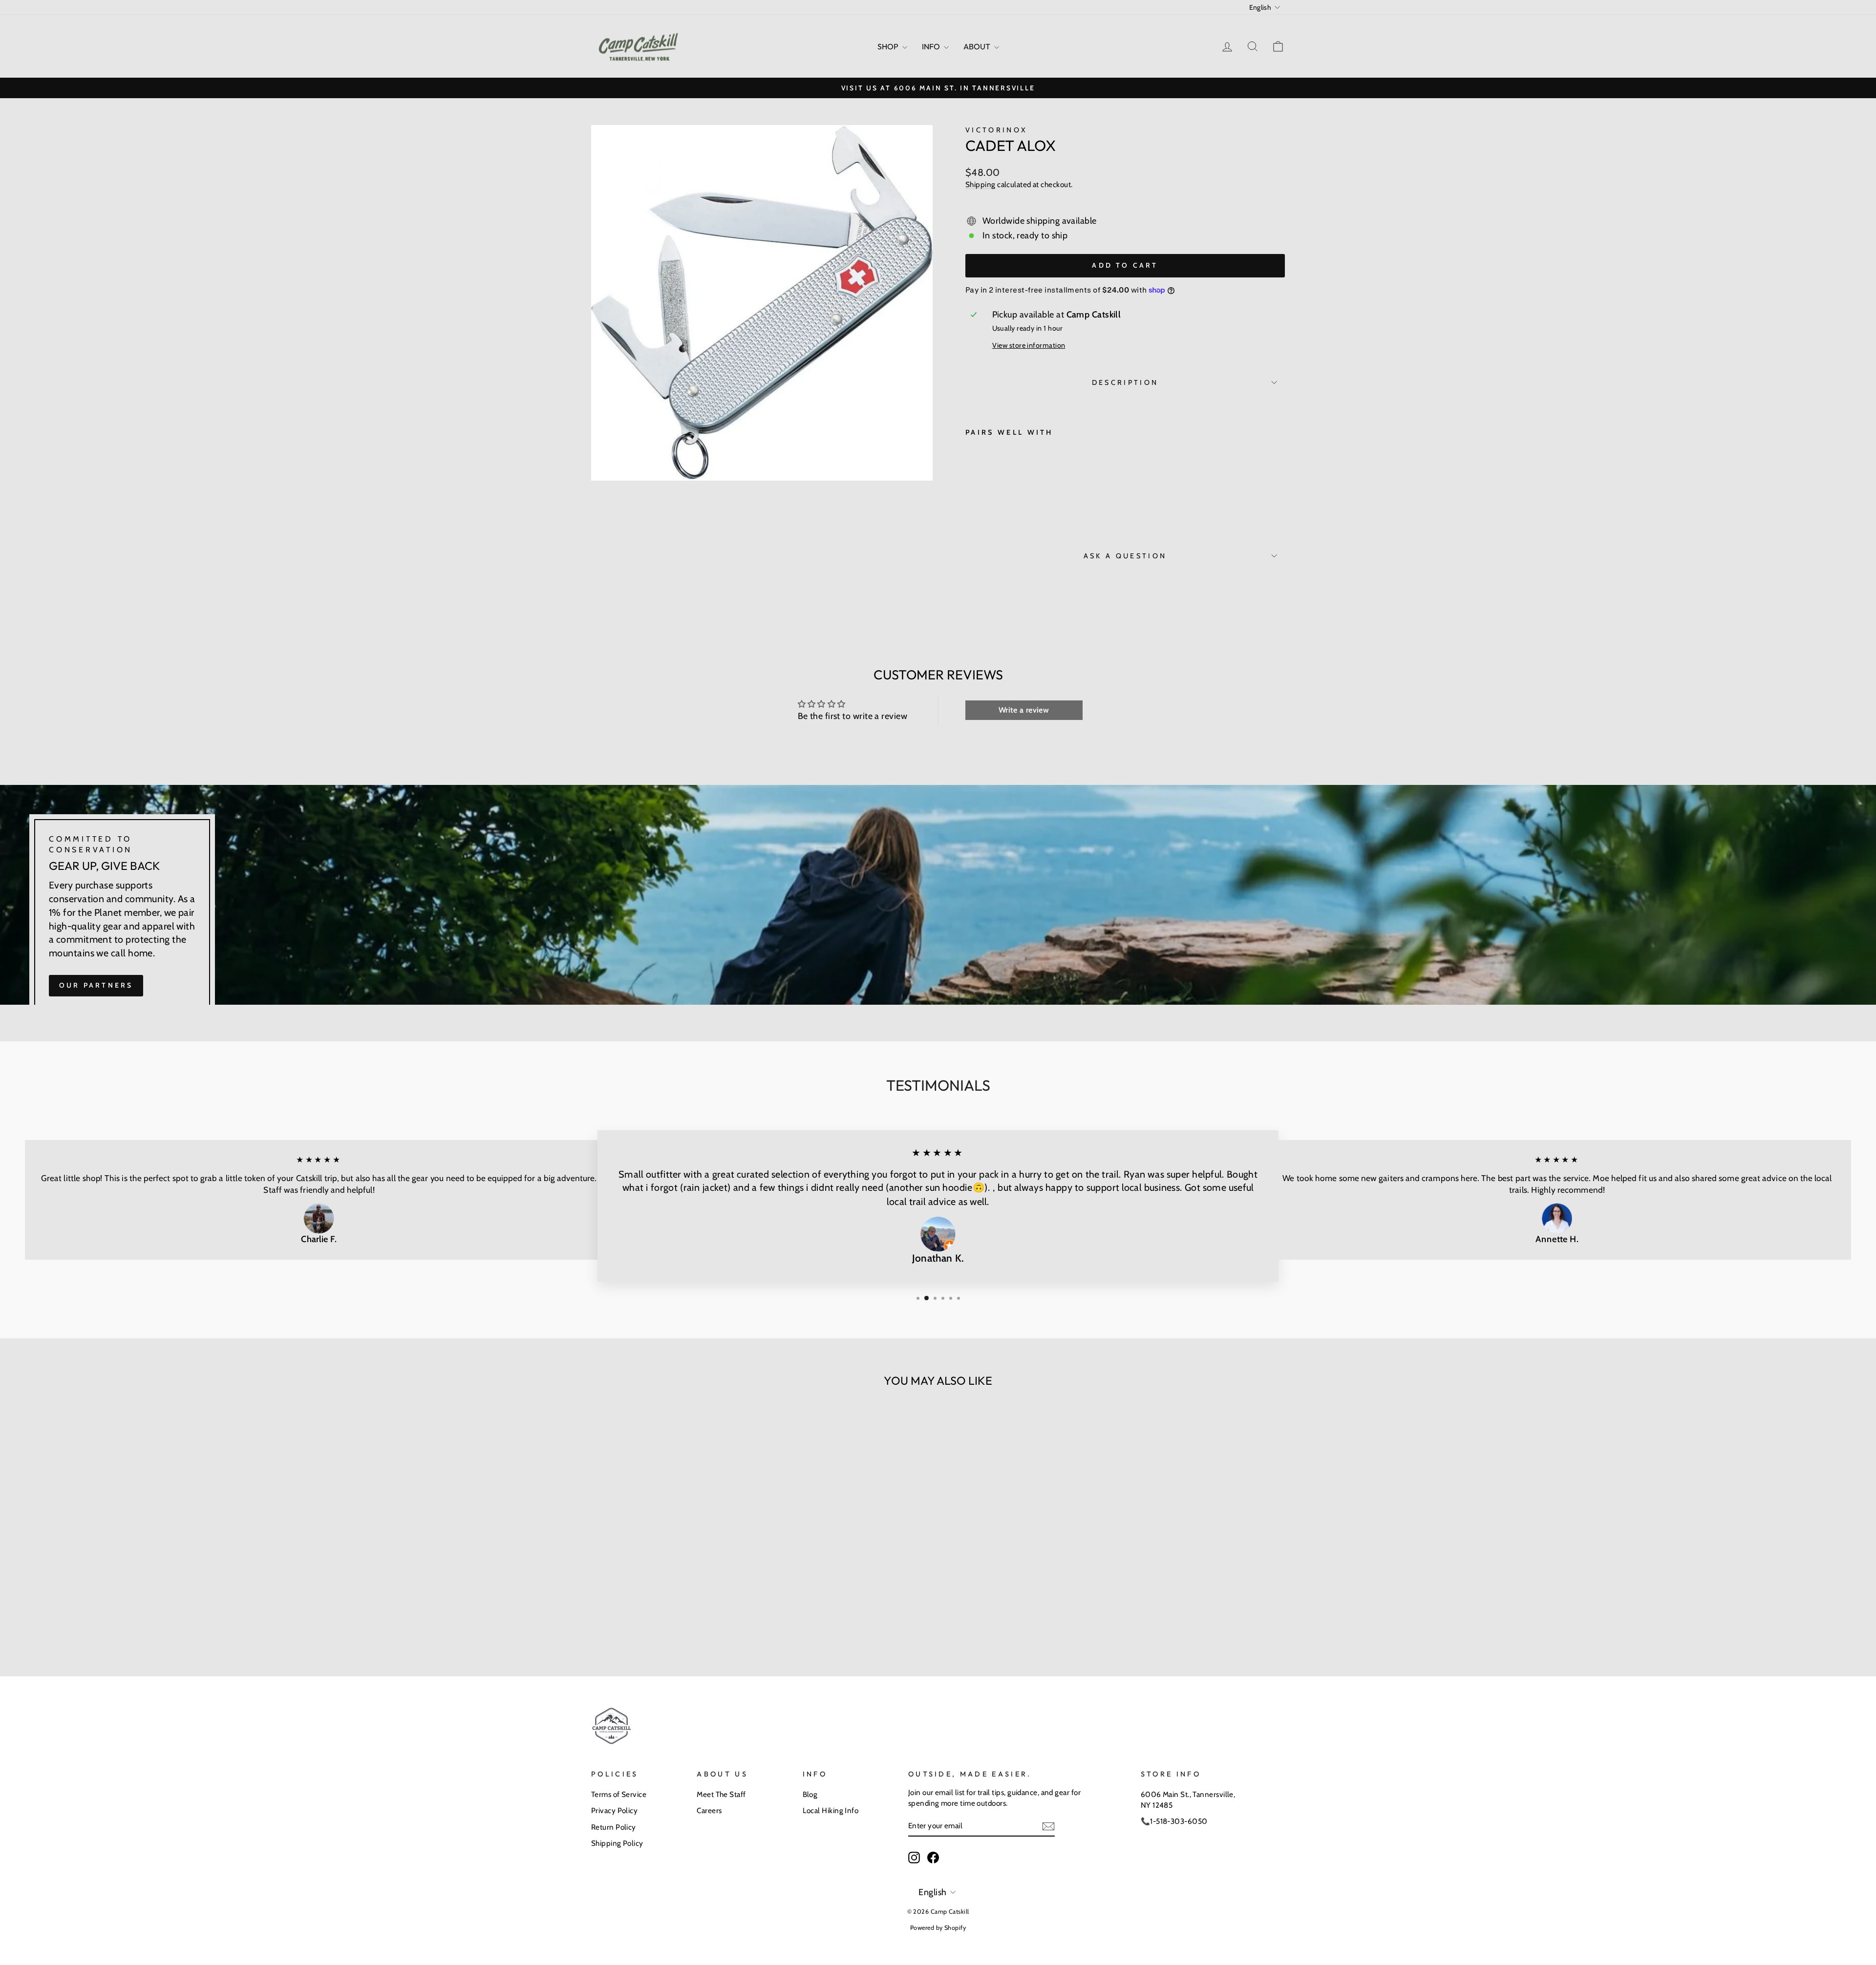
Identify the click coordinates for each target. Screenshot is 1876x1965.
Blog (810, 1794)
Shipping (981, 184)
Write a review (1024, 710)
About (978, 46)
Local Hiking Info (831, 1810)
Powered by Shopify (938, 1928)
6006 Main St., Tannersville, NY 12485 (1188, 1799)
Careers (709, 1810)
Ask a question (1125, 556)
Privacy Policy (614, 1810)
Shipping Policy (617, 1843)
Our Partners (96, 985)
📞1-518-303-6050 (1174, 1821)
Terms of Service (619, 1794)
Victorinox (996, 130)
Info (932, 46)
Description (1125, 382)
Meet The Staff (721, 1794)
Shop (889, 46)
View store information (1029, 345)
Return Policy (614, 1827)
